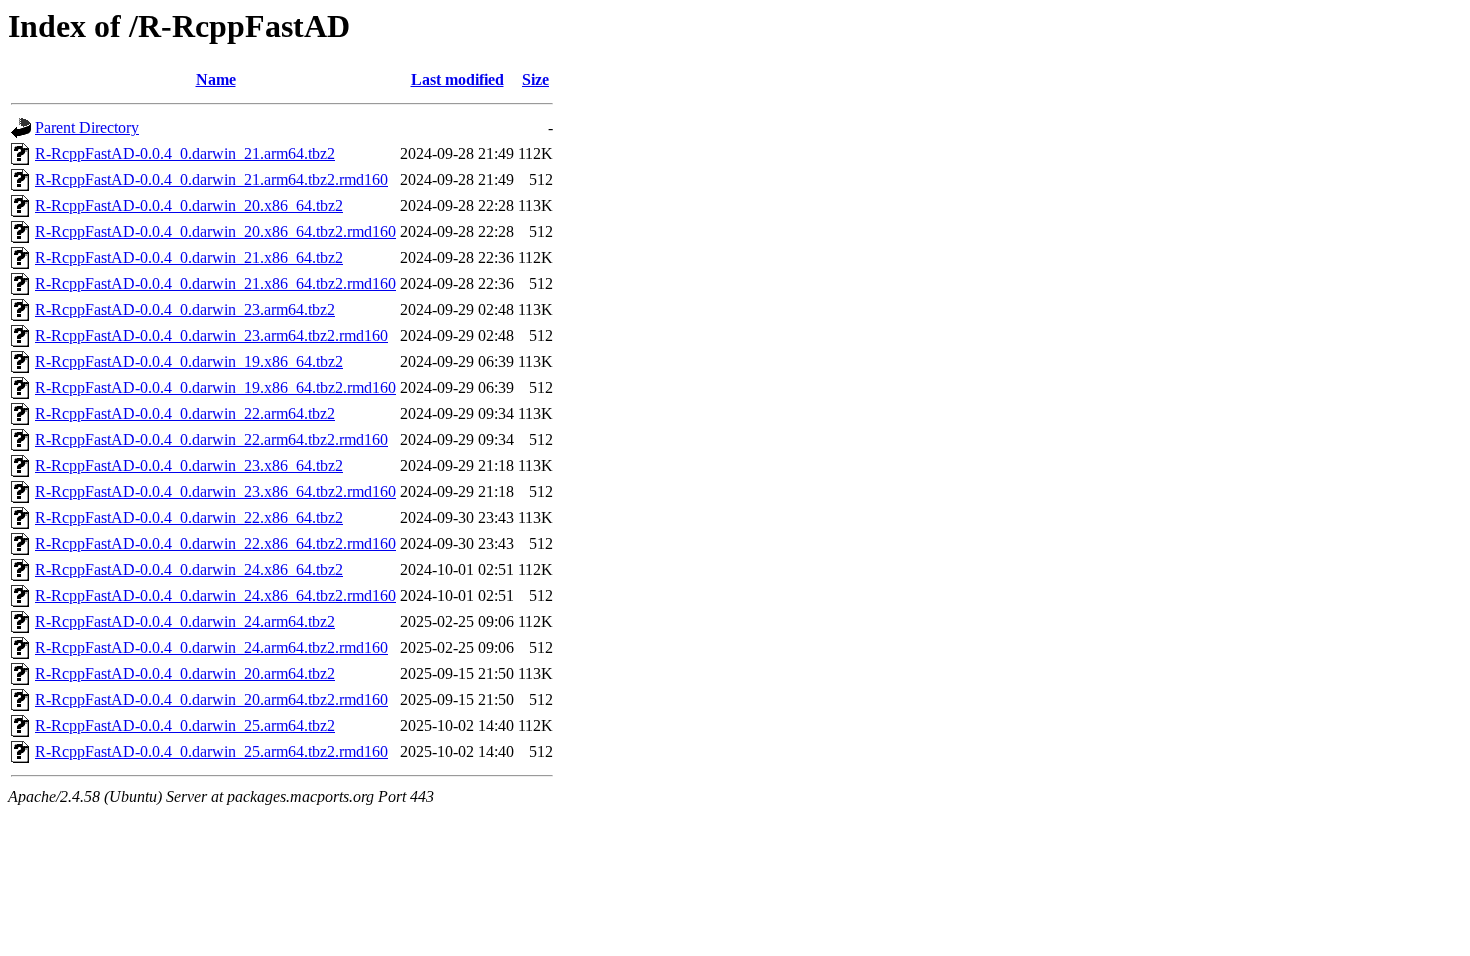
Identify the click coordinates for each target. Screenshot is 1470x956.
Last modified (457, 79)
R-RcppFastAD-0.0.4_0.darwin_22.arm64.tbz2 (185, 413)
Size (535, 79)
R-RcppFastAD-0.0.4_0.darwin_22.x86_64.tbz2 (189, 517)
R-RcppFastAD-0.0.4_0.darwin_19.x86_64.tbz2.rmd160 (215, 387)
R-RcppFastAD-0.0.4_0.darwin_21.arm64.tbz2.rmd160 (211, 179)
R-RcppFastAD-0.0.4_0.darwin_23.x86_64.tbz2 (189, 465)
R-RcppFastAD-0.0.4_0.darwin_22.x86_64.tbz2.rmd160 (215, 543)
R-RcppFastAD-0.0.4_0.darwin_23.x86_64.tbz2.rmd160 (215, 491)
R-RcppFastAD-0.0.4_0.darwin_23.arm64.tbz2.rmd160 (211, 335)
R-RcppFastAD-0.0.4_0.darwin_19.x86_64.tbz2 (189, 361)
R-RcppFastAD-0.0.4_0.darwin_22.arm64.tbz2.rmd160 (211, 439)
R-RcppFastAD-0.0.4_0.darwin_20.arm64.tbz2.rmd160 (211, 699)
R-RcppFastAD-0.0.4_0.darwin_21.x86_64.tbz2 (189, 257)
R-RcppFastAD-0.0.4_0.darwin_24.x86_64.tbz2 (189, 569)
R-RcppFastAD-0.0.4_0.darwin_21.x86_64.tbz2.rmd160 (215, 283)
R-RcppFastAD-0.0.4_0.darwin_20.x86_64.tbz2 (189, 205)
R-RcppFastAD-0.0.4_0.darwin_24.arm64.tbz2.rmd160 (211, 647)
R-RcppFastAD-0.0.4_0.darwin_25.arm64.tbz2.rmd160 (211, 751)
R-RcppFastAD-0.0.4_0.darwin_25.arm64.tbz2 (185, 725)
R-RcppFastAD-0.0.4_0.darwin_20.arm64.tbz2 (185, 673)
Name (216, 79)
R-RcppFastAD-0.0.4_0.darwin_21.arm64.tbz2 (185, 153)
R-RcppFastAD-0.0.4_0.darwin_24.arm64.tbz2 (185, 621)
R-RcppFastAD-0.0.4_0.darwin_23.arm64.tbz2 (185, 309)
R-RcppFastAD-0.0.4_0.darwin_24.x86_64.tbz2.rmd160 (215, 595)
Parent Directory (87, 127)
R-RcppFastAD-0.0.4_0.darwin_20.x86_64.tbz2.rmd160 (215, 231)
